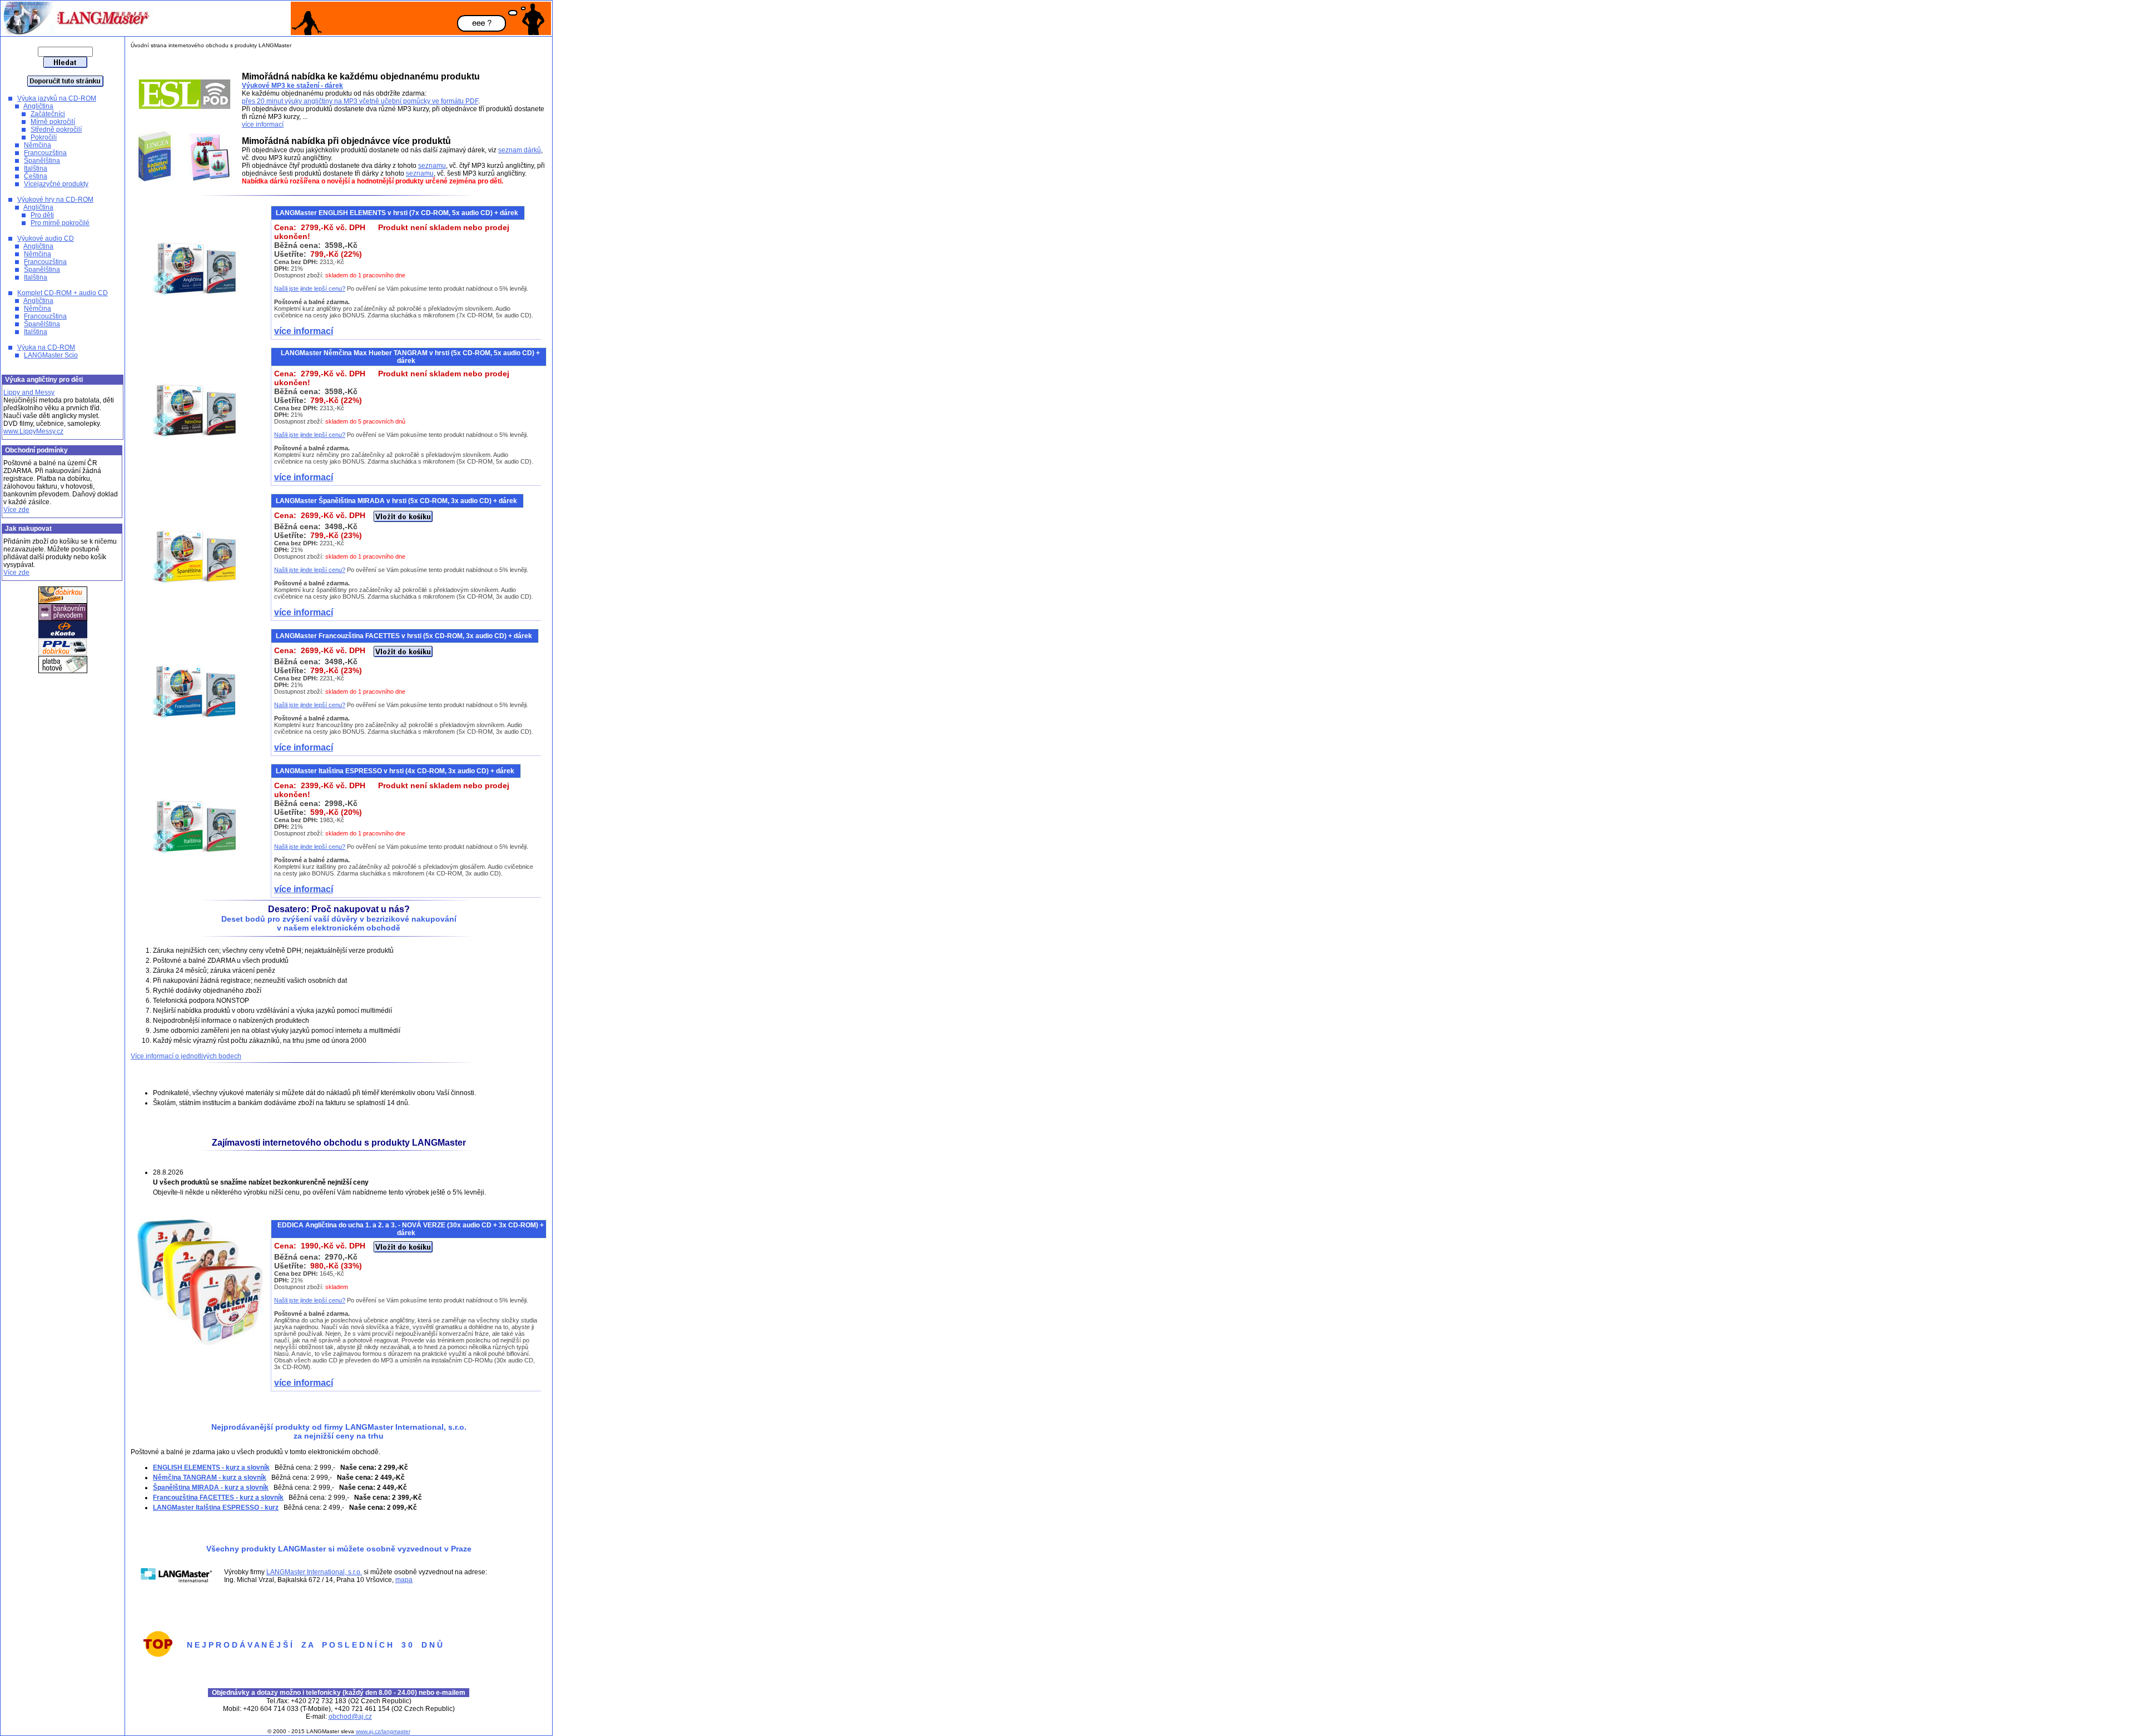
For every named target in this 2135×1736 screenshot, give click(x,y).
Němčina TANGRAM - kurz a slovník (210, 1478)
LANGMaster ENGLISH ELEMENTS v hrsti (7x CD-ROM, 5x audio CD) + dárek (398, 213)
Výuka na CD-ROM (46, 347)
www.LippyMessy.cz (33, 431)
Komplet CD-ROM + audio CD (63, 293)
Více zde (16, 510)
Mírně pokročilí (53, 122)
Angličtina (38, 106)
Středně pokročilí (56, 130)
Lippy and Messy (29, 392)
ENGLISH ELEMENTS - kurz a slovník (211, 1468)
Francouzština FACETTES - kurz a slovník (218, 1498)
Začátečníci (48, 114)
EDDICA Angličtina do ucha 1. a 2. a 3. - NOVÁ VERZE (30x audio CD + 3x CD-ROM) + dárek (411, 1229)
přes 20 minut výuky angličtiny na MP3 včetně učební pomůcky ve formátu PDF (360, 101)
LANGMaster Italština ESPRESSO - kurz (216, 1508)
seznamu (432, 166)
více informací (263, 125)
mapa (404, 1580)
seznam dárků (520, 150)
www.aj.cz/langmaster (383, 1731)
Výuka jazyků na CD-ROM (57, 98)
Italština (36, 168)
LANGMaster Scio (51, 355)
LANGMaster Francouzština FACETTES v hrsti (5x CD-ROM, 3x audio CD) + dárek (405, 636)
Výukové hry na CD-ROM (55, 200)
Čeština (36, 176)
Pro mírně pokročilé (60, 223)
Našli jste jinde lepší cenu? (310, 288)
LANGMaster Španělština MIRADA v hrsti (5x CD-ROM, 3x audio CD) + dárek (397, 501)
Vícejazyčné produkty (56, 184)
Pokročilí (44, 137)
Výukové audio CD (46, 238)
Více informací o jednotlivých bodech (186, 1056)
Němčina (38, 145)
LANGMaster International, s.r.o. (314, 1572)
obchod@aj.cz (350, 1717)
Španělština (42, 161)
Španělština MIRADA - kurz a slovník (211, 1488)
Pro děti (42, 215)
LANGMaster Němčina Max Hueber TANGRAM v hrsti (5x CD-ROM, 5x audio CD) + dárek (410, 357)
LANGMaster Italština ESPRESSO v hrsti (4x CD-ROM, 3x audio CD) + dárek (396, 771)
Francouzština (45, 153)
